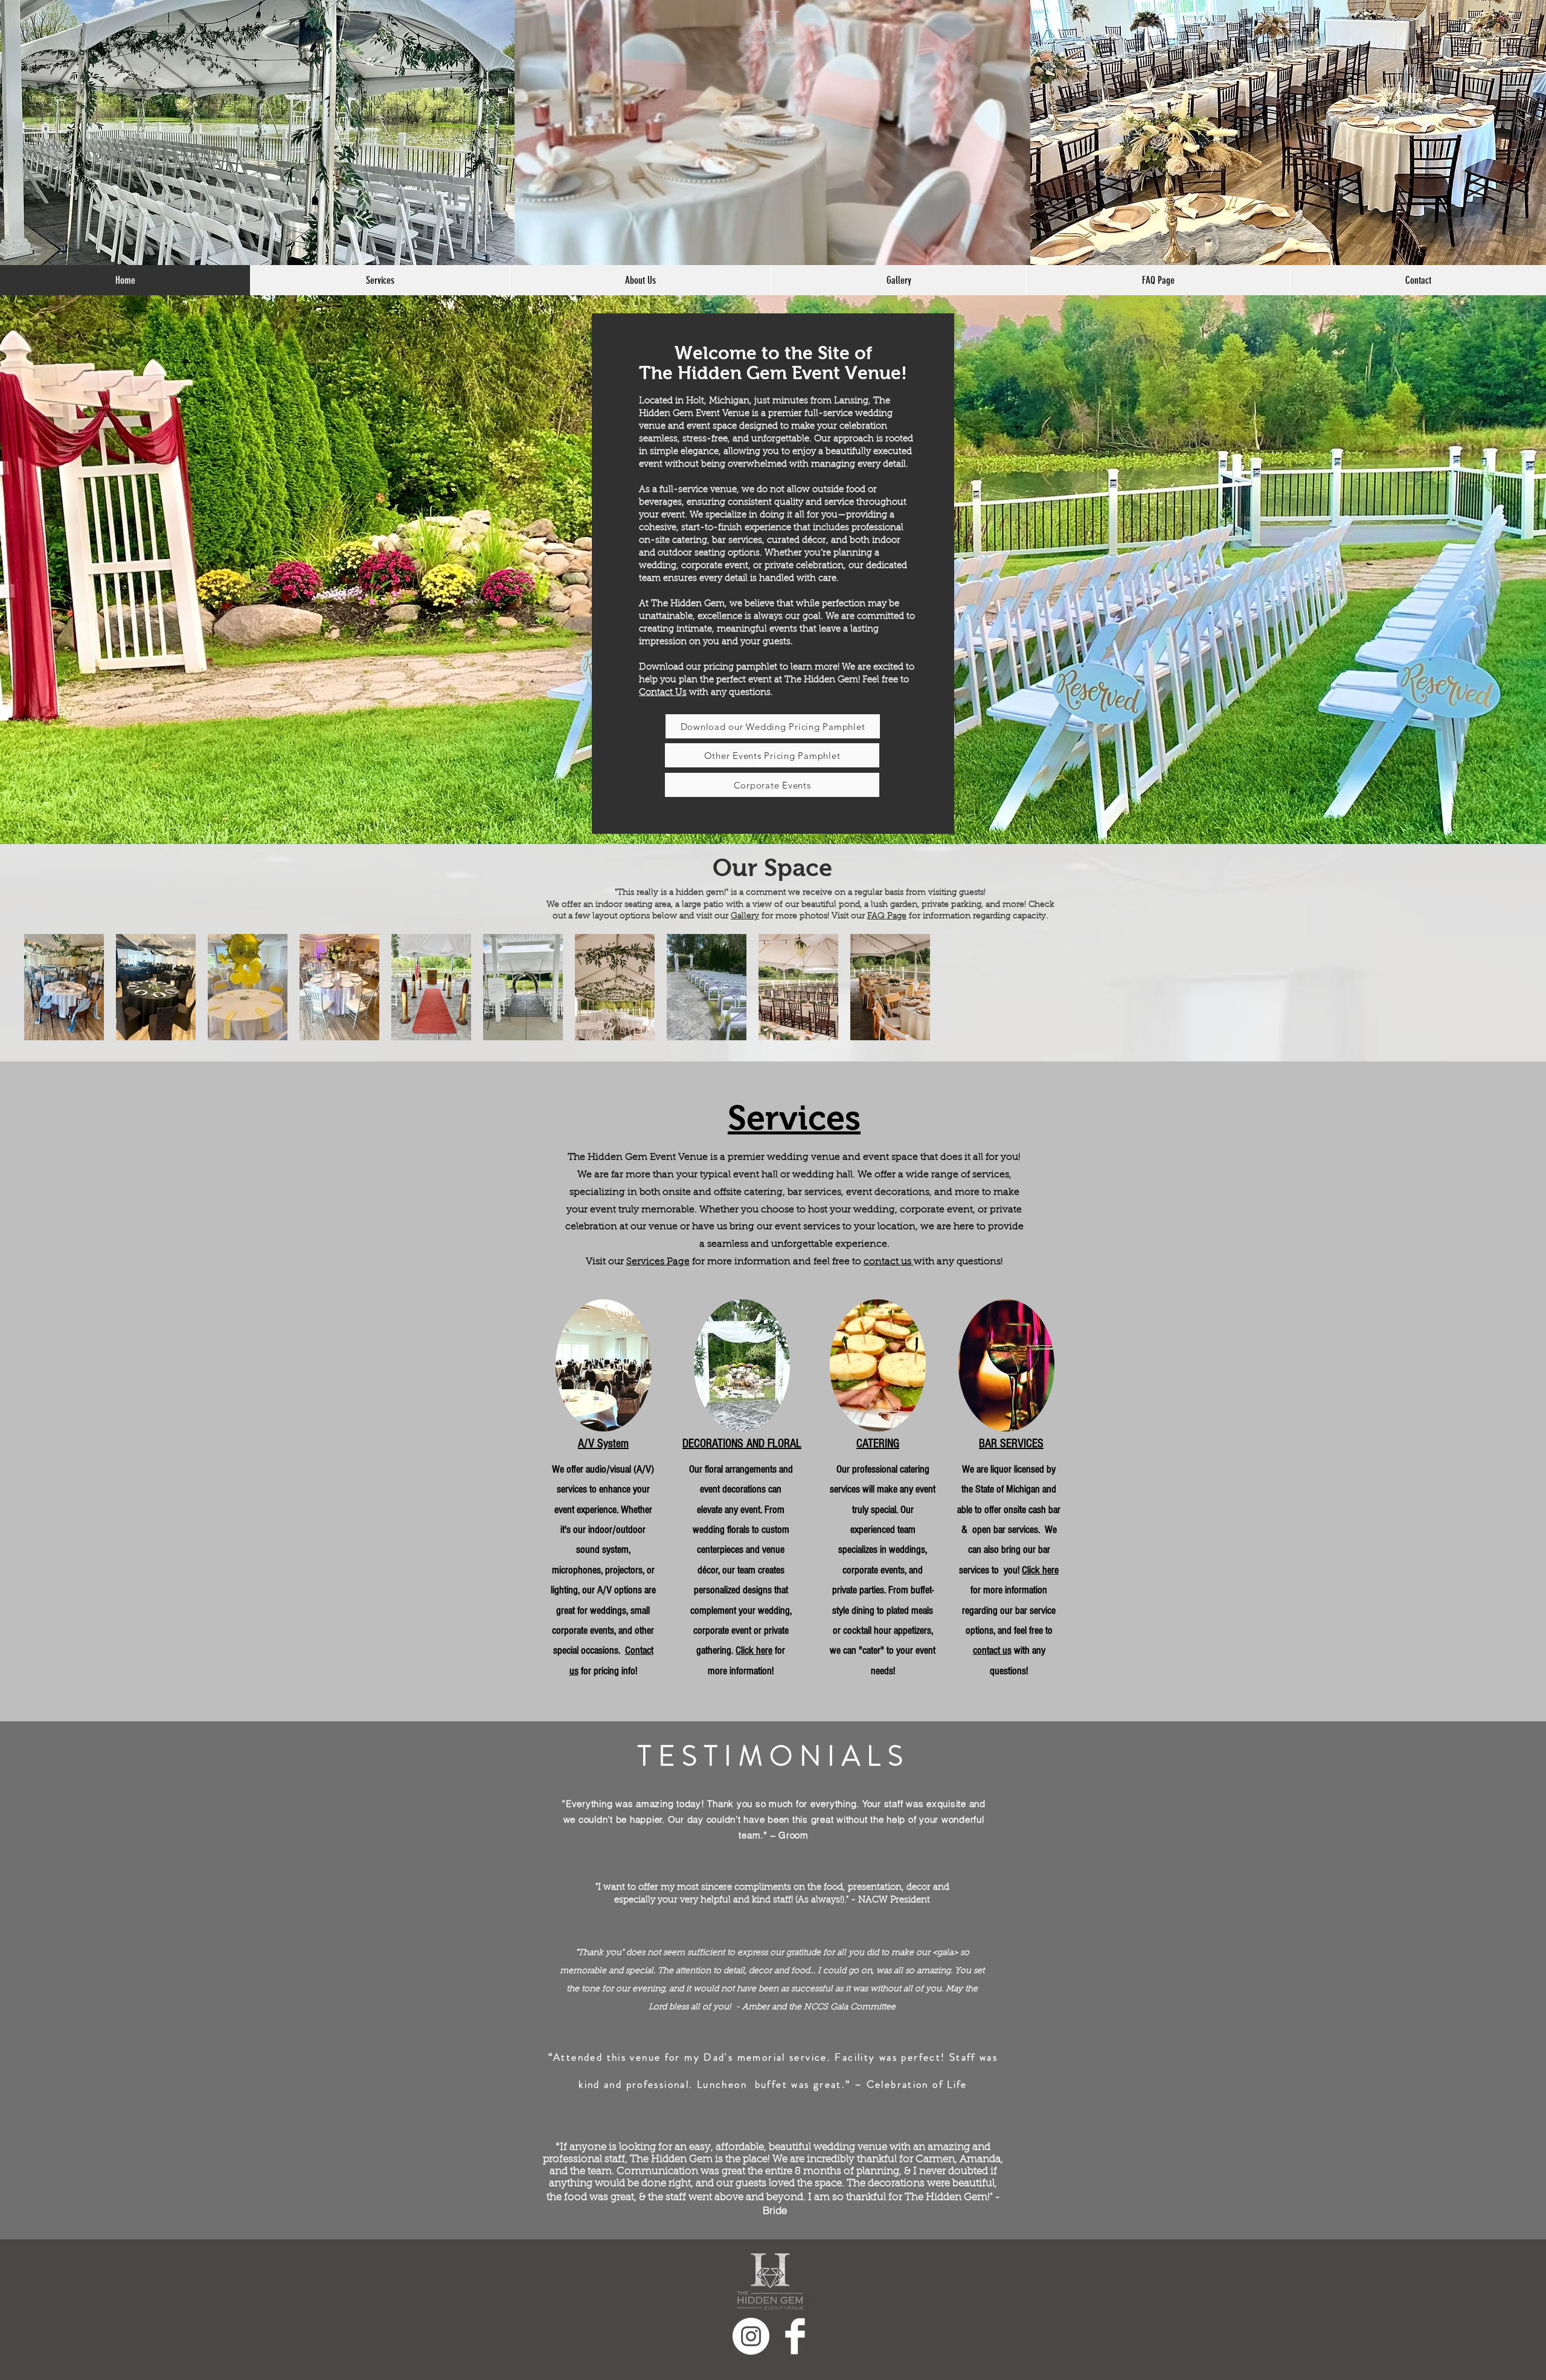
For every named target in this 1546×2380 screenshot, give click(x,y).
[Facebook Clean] (795, 2336)
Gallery (745, 916)
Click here (754, 1650)
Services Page (658, 1262)
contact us (889, 1262)
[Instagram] (751, 2336)
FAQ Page (887, 916)
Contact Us (663, 693)
